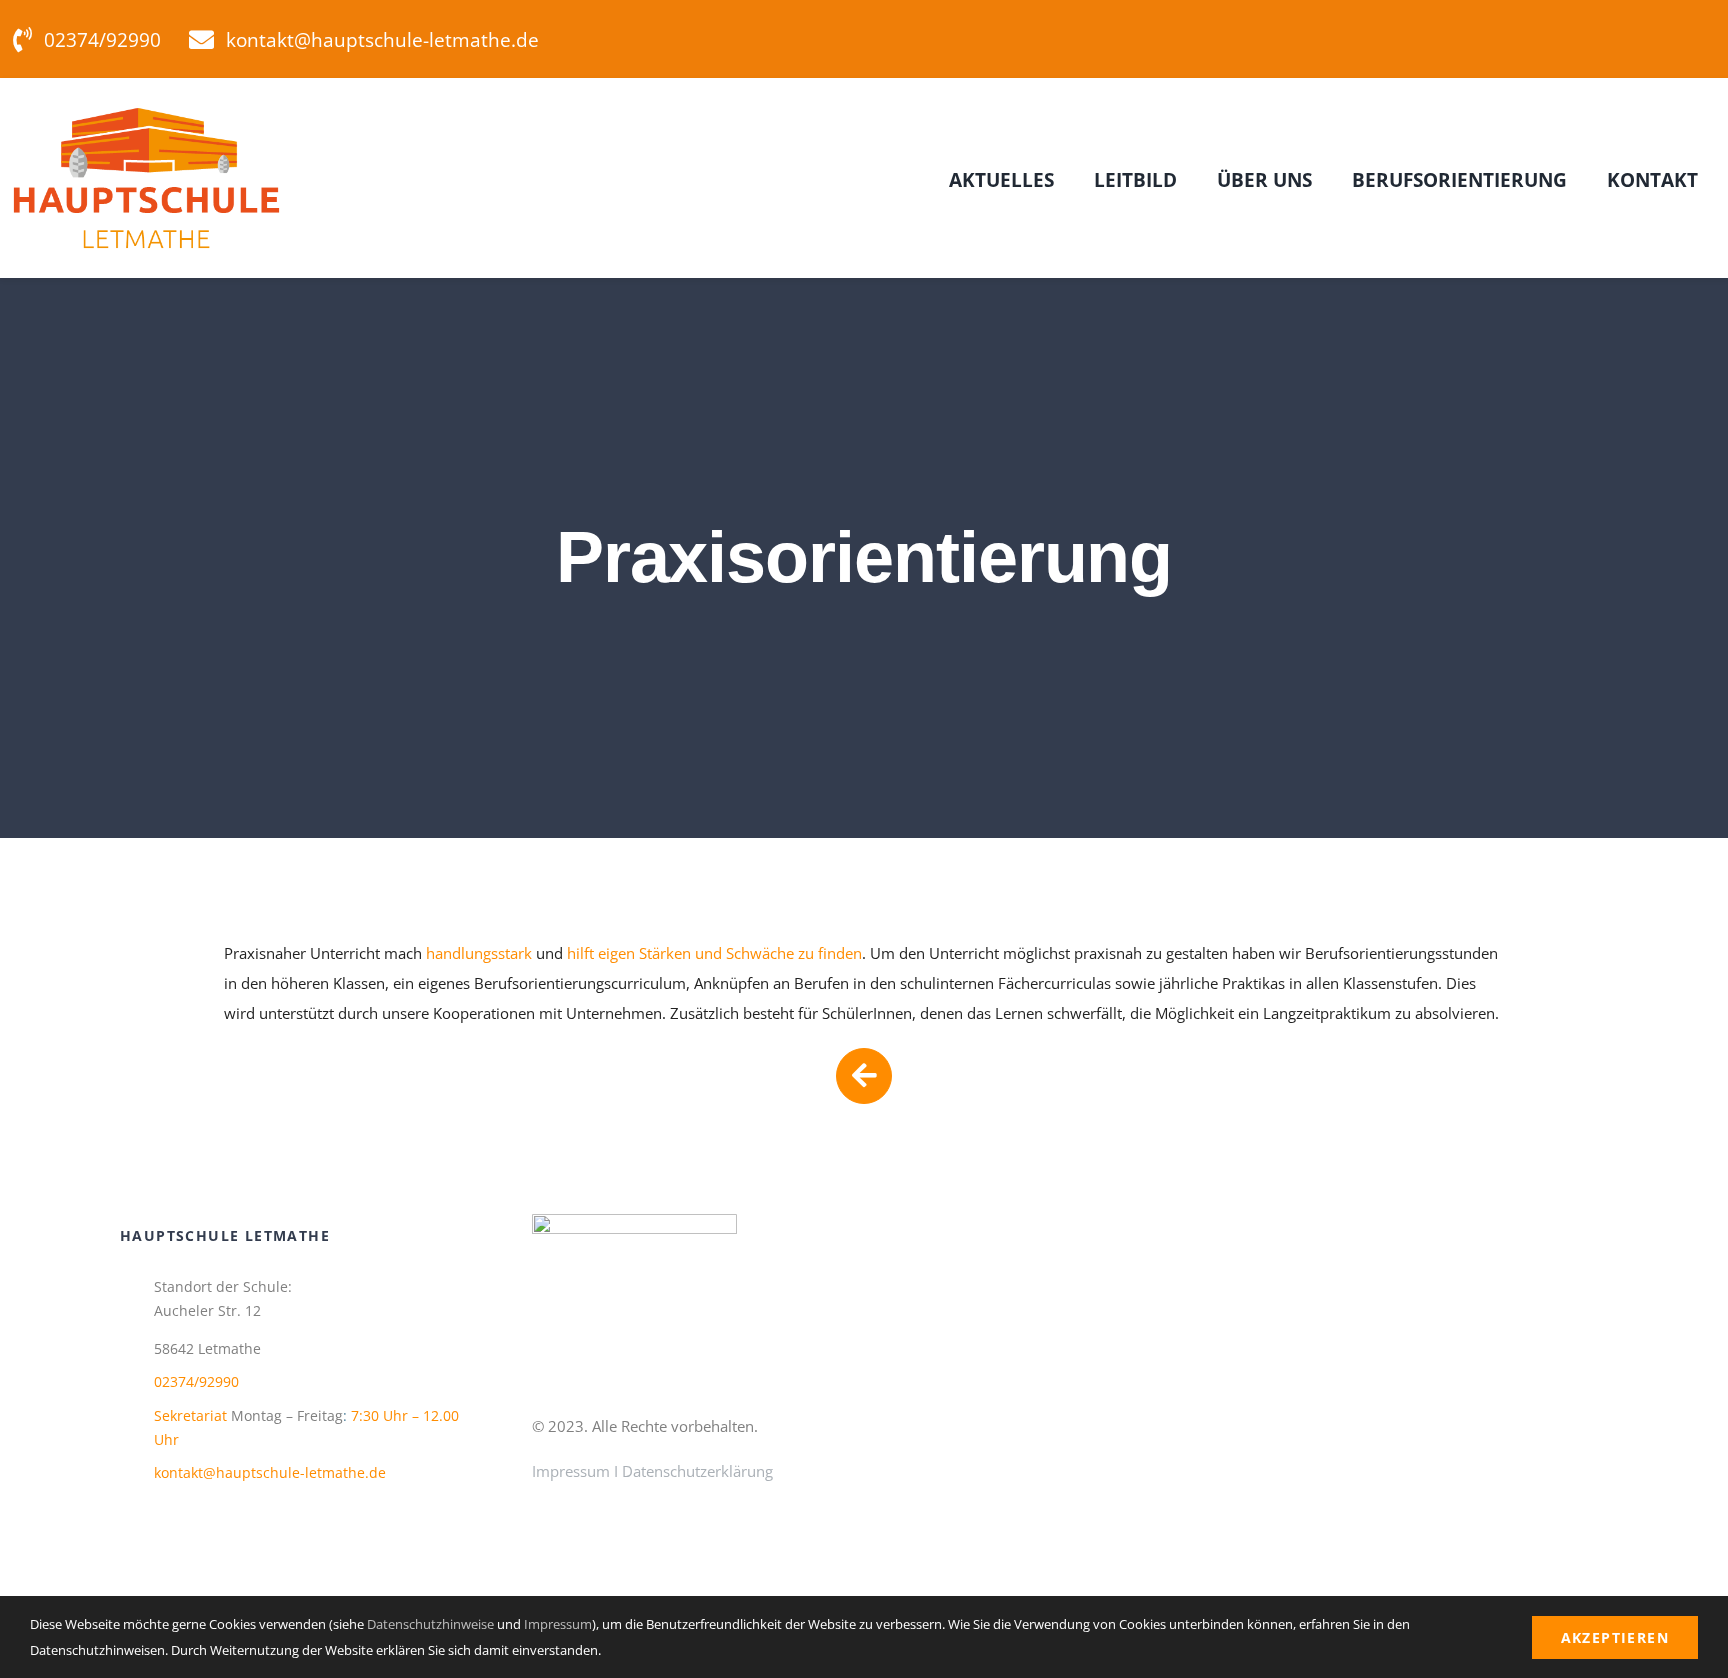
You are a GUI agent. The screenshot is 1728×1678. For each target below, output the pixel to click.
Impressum (571, 1471)
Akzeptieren (1615, 1637)
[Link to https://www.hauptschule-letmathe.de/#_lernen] (864, 1076)
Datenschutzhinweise (430, 1624)
